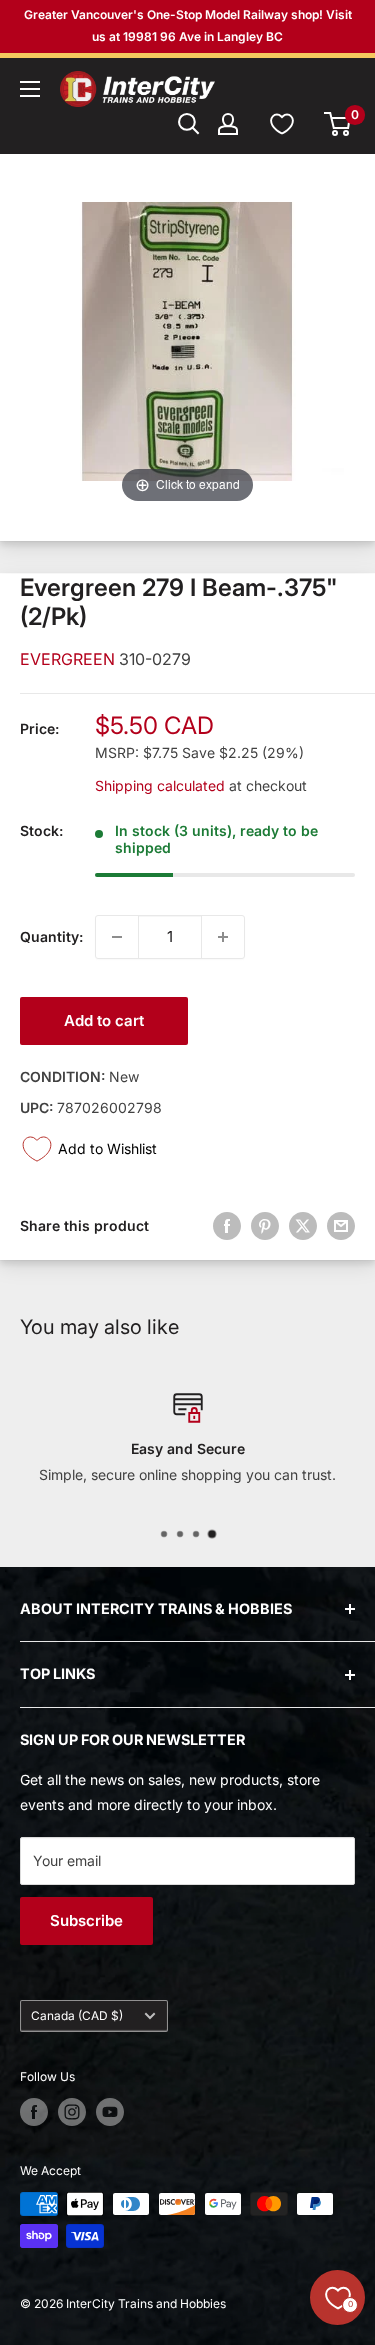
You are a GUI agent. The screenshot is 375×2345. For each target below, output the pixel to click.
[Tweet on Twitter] (303, 1226)
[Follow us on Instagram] (72, 2112)
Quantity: (51, 936)
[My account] (228, 124)
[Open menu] (30, 89)
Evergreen (69, 659)
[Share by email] (341, 1226)
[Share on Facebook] (227, 1226)
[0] (338, 124)
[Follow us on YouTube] (110, 2112)
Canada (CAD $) (77, 2015)
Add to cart (104, 1020)
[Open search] (189, 124)
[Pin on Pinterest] (265, 1226)
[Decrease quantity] (117, 937)
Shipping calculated (160, 785)
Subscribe (86, 1920)
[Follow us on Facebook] (34, 2112)
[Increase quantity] (223, 937)
